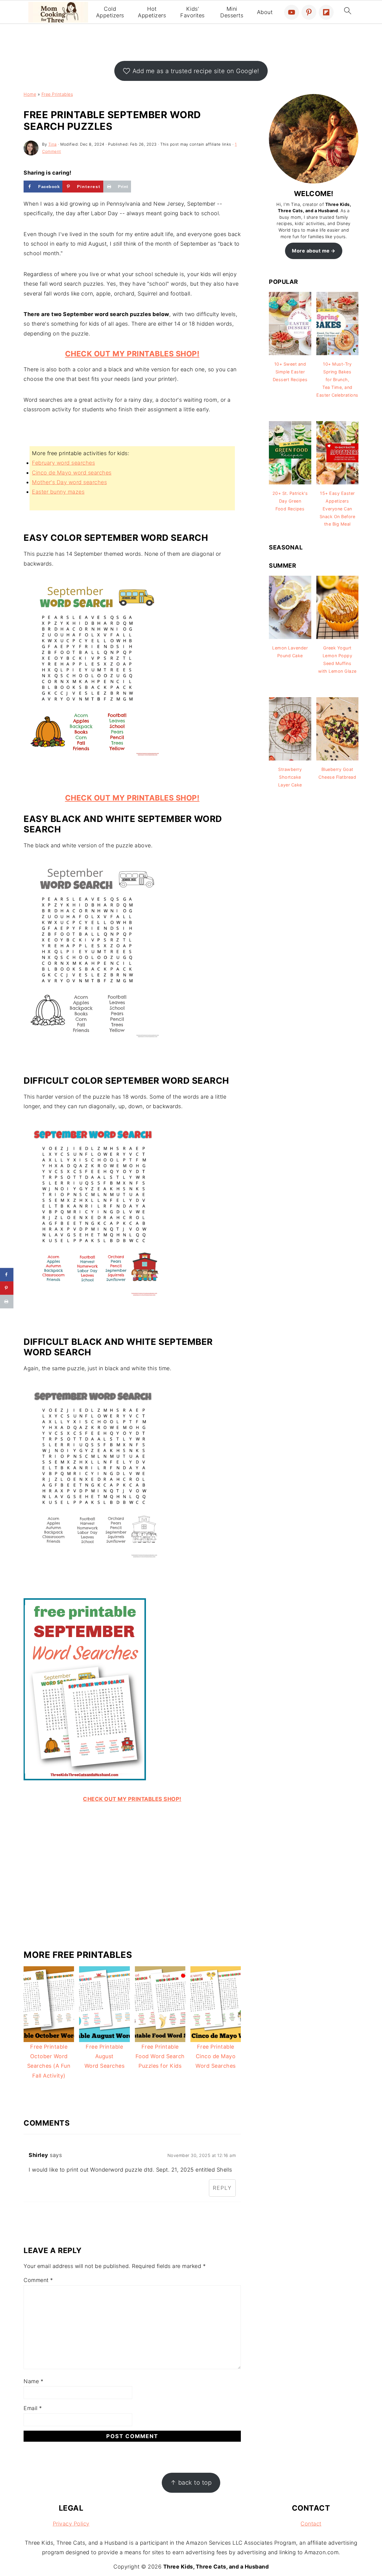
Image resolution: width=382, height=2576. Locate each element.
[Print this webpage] (7, 1301)
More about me (311, 251)
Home (30, 94)
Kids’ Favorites (192, 12)
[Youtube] (292, 12)
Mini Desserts (232, 12)
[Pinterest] (309, 12)
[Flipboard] (326, 12)
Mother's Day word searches (69, 482)
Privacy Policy (71, 2524)
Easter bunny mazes (58, 492)
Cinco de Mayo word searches (72, 473)
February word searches (63, 463)
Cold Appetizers (110, 12)
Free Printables (57, 94)
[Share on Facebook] (7, 1275)
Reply (222, 2188)
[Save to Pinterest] (7, 1288)
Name (33, 2381)
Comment (38, 2280)
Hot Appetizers (152, 12)
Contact (311, 2524)
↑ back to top (191, 2482)
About (265, 12)
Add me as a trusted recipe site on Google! (196, 71)
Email (33, 2408)
